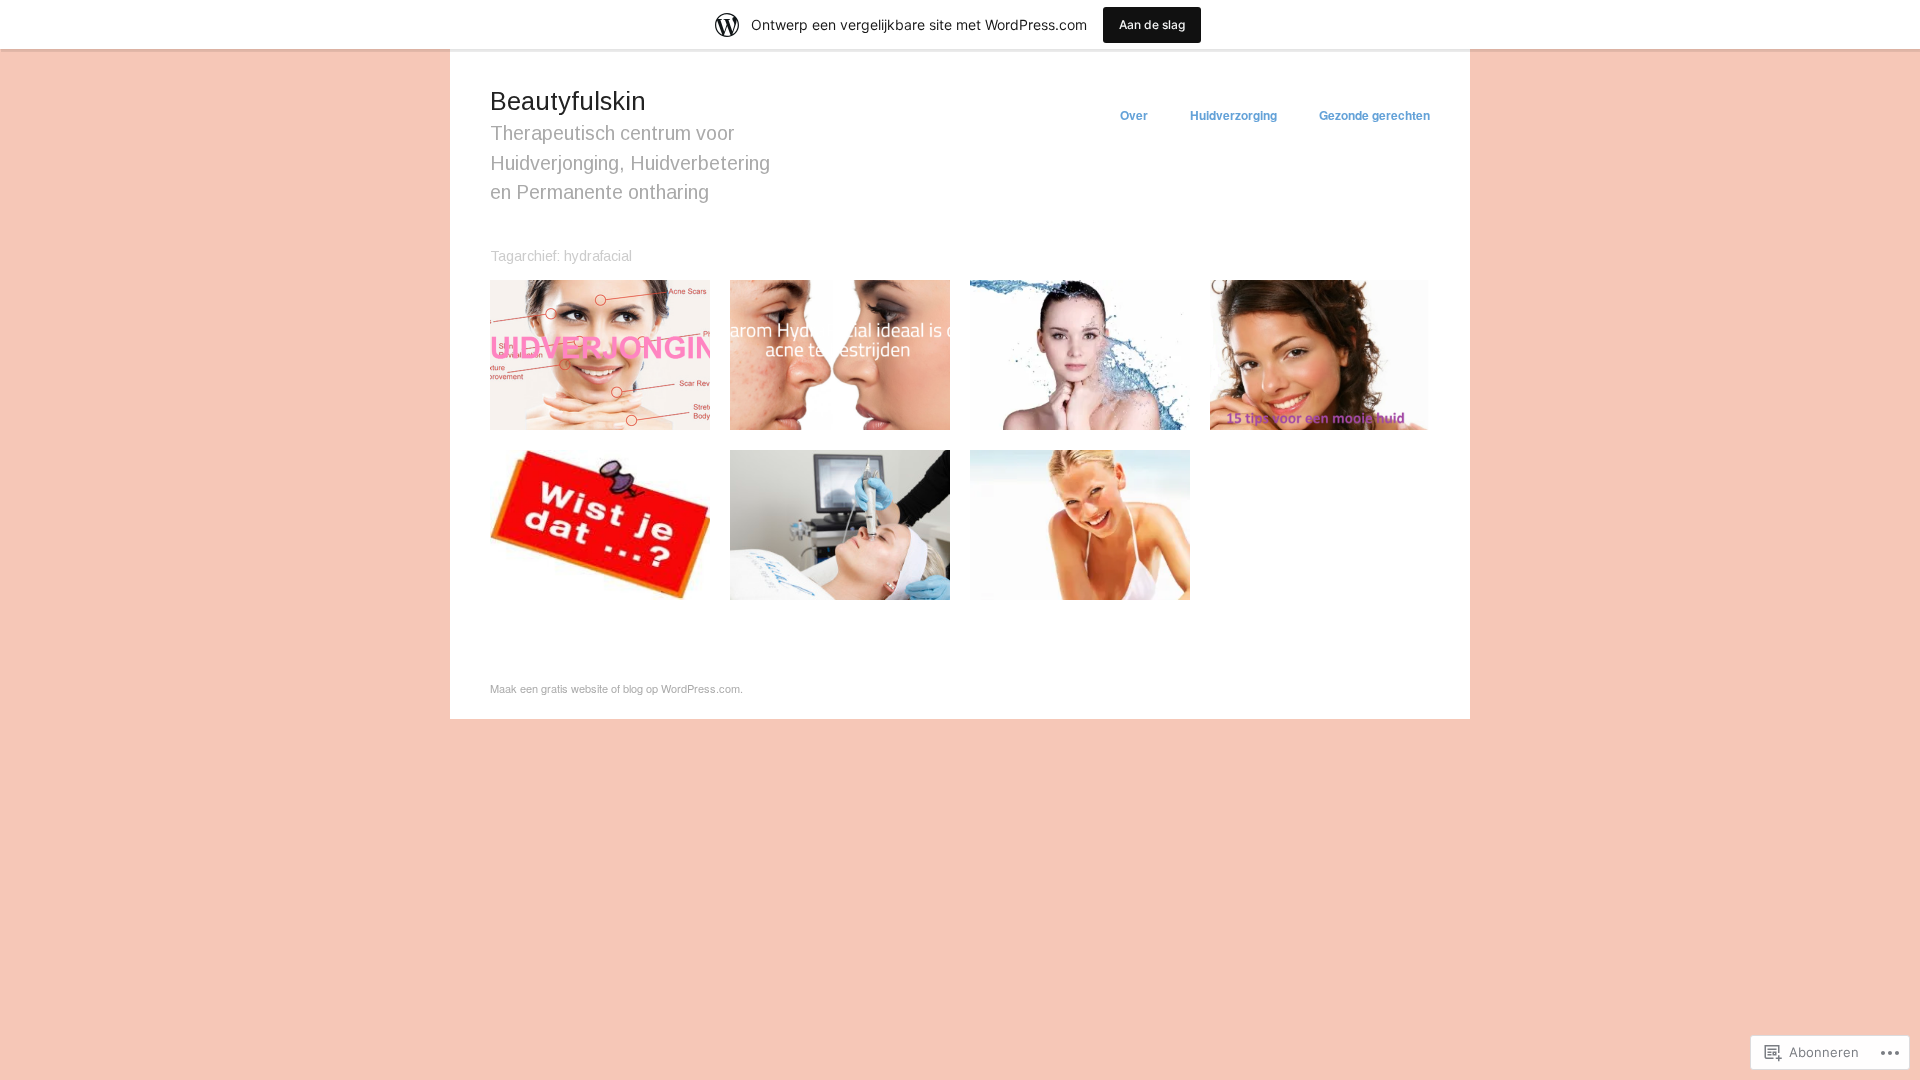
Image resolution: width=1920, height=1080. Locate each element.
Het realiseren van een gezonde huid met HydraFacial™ (845, 574)
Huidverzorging (1233, 115)
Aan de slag (1152, 24)
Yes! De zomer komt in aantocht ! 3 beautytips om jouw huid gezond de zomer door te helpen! (1081, 568)
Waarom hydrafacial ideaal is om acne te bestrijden (847, 404)
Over (1134, 115)
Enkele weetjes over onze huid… (626, 580)
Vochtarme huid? (1140, 410)
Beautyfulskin (568, 101)
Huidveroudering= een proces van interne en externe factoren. (597, 404)
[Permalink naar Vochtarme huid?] (1080, 424)
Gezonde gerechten (1374, 115)
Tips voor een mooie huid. (1362, 410)
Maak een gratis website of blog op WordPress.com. (616, 688)
